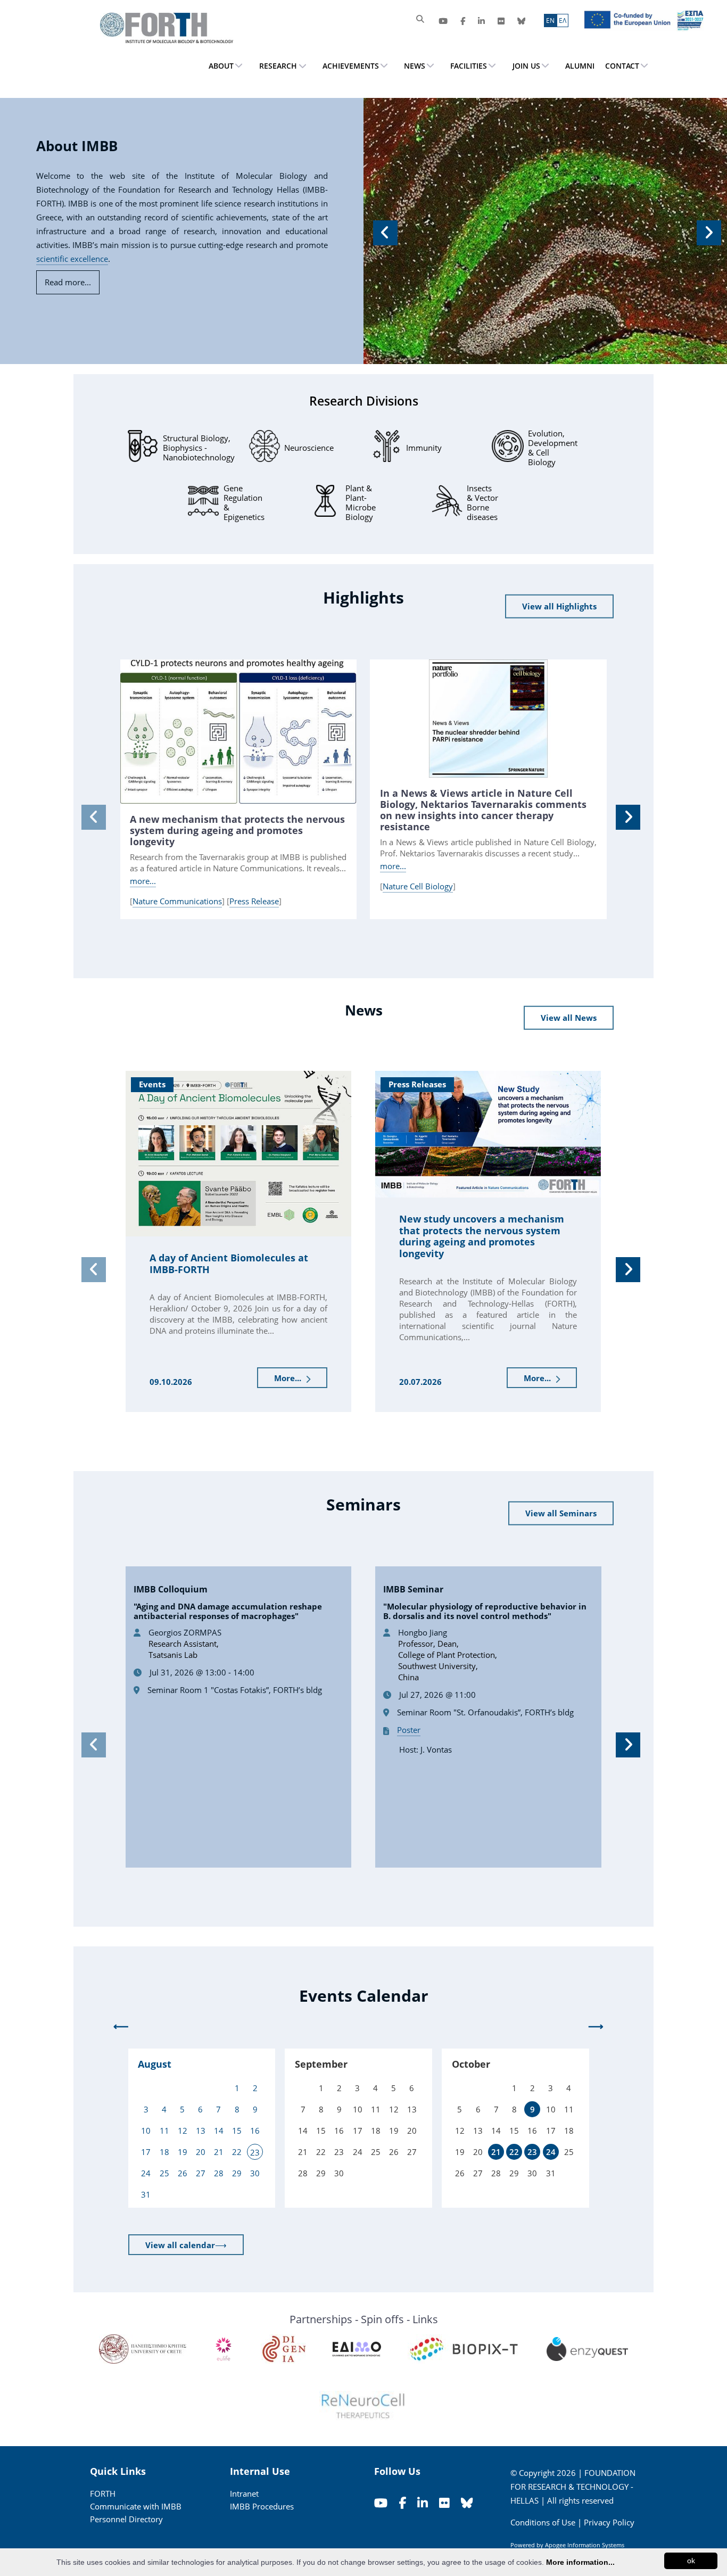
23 (532, 2152)
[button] (384, 231)
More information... (580, 2562)
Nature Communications (177, 901)
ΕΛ (563, 20)
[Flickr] (501, 21)
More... (289, 1378)
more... (143, 881)
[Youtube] (443, 21)
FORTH (103, 2494)
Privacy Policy (609, 2522)
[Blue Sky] (521, 21)
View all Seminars (561, 1513)
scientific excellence (72, 259)
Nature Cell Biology (418, 886)
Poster (409, 1730)
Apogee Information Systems (585, 2545)
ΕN (550, 20)
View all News (569, 1018)
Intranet (244, 2494)
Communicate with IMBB (136, 2506)
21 (496, 2152)
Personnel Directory (126, 2519)
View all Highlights (559, 606)
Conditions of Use (543, 2522)
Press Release (254, 901)
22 (514, 2152)
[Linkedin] (481, 21)
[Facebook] (463, 21)
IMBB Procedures (262, 2506)
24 (551, 2152)
